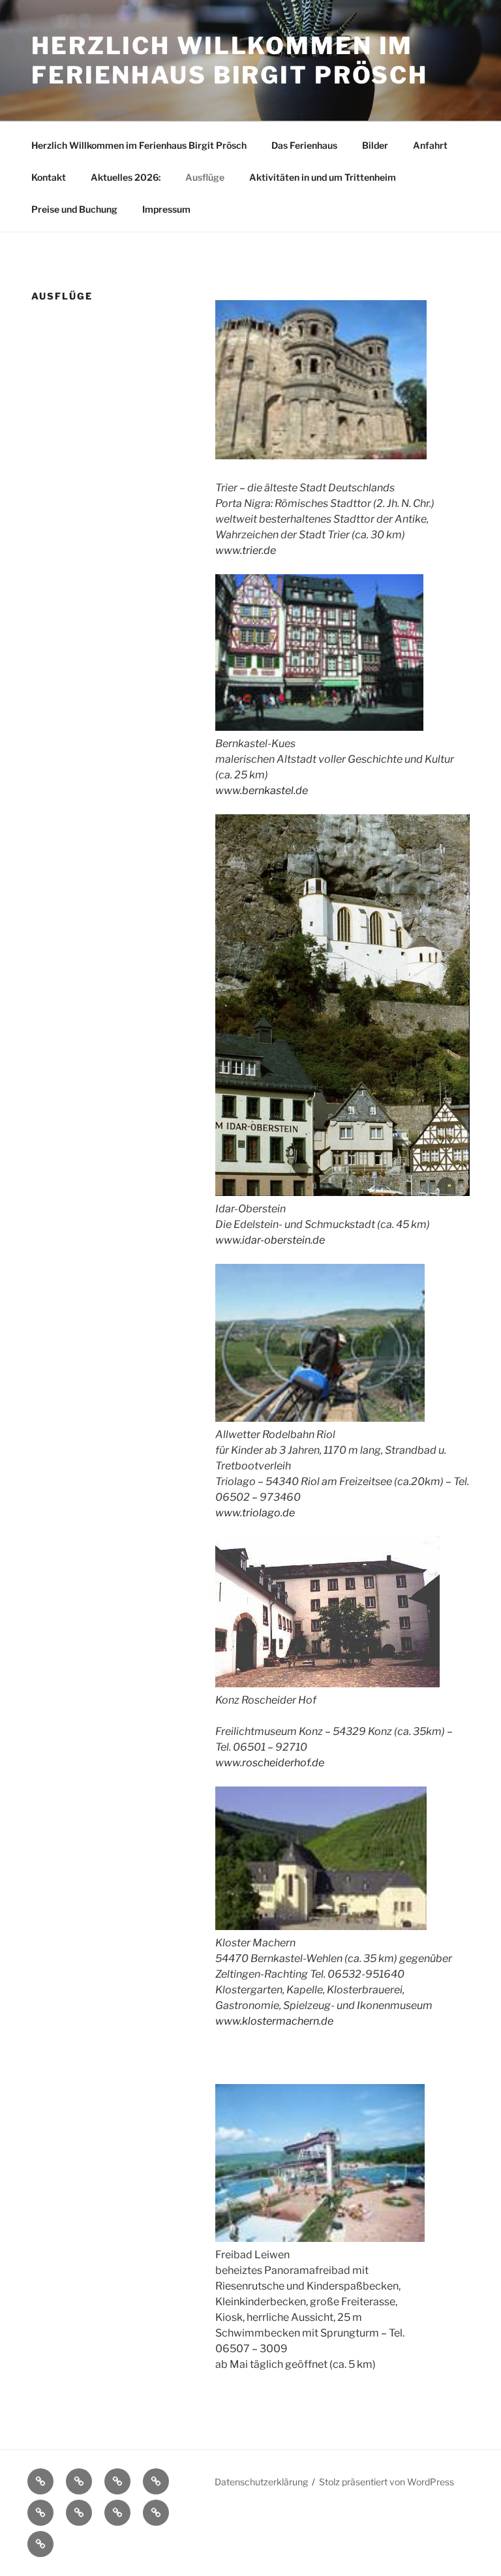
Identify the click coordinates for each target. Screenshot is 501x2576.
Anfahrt (430, 145)
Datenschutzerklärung (261, 2482)
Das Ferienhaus (304, 145)
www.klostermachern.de (274, 2021)
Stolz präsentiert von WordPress (387, 2482)
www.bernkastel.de (262, 790)
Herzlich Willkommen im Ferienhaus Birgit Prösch (230, 60)
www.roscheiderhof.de (270, 1763)
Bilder (375, 145)
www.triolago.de (255, 1513)
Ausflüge (205, 177)
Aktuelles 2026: (126, 177)
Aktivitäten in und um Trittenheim (323, 177)
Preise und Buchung (74, 209)
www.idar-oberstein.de (270, 1240)
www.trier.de (246, 550)
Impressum (166, 209)
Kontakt (49, 177)
